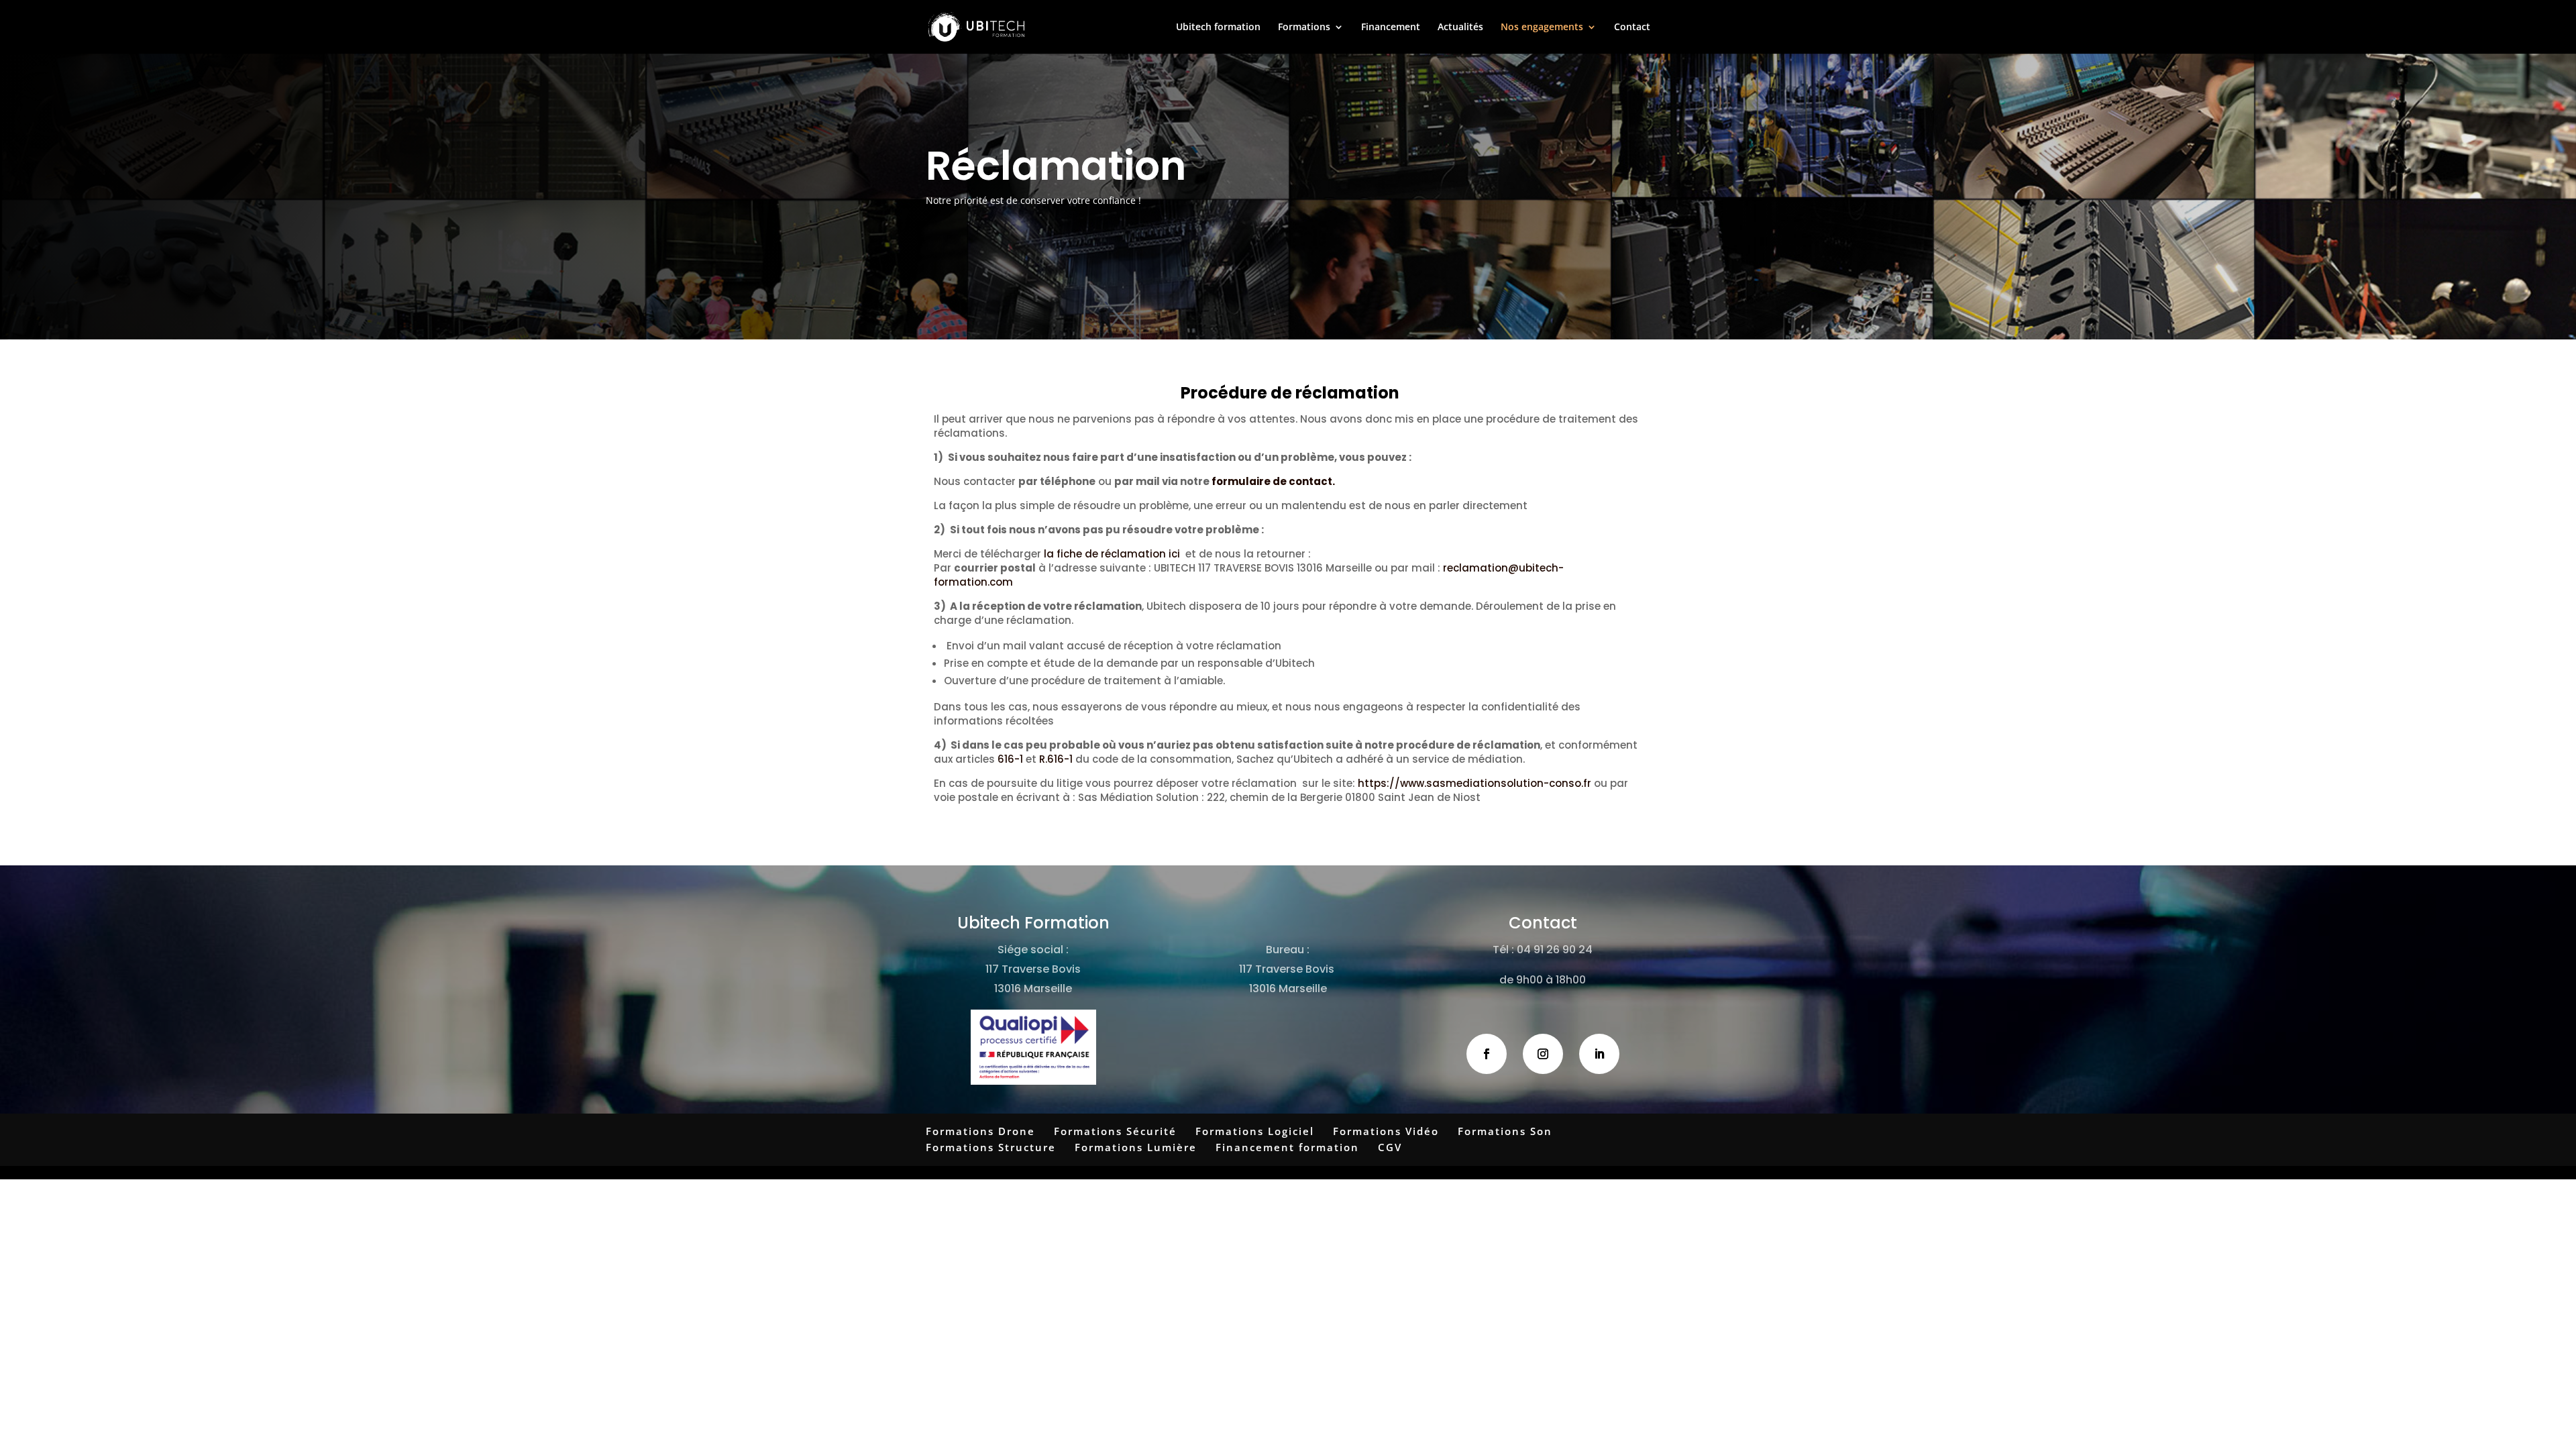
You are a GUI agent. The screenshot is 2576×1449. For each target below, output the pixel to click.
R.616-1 (1056, 759)
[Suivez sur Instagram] (1543, 1054)
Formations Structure (991, 1147)
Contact (1632, 28)
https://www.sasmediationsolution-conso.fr (1476, 783)
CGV (1390, 1147)
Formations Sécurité (1115, 1131)
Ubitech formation (1218, 28)
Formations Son (1505, 1131)
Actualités (1460, 28)
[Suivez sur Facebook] (1487, 1054)
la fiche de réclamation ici (1111, 554)
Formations (1304, 28)
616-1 (1010, 759)
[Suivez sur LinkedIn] (1599, 1054)
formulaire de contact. (1273, 481)
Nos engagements (1542, 28)
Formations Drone (980, 1131)
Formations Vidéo (1386, 1131)
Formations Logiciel (1255, 1131)
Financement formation (1287, 1147)
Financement (1391, 28)
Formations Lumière (1136, 1147)
